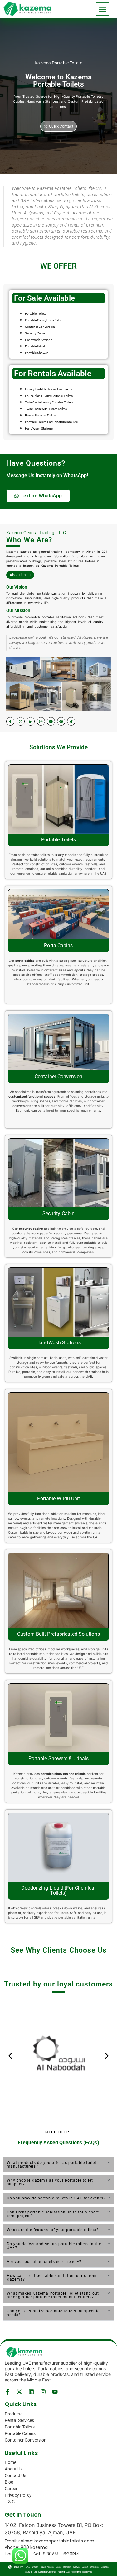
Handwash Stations (39, 340)
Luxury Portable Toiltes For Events (49, 389)
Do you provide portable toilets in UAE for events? (56, 2198)
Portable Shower (37, 353)
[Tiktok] (71, 721)
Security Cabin (35, 333)
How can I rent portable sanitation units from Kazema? (52, 2278)
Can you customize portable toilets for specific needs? (53, 2313)
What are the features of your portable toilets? (53, 2230)
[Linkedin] (31, 2392)
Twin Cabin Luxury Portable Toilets (49, 402)
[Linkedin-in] (31, 721)
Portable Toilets (36, 314)
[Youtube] (51, 721)
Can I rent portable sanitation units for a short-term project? (54, 2214)
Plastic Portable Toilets (40, 415)
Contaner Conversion (40, 327)
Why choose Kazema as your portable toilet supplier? (50, 2182)
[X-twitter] (21, 721)
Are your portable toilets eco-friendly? (44, 2262)
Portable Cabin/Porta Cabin (44, 320)
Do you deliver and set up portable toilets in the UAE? (54, 2246)
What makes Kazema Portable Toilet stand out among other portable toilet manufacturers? (53, 2295)
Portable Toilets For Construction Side (51, 422)
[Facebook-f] (10, 721)
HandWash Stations (39, 428)
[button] (102, 9)
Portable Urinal (35, 346)
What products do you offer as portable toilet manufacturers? (52, 2165)
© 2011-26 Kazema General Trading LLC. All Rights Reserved (59, 2572)
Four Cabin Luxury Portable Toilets (49, 396)
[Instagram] (41, 721)
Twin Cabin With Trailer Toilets (46, 409)
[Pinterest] (61, 721)
